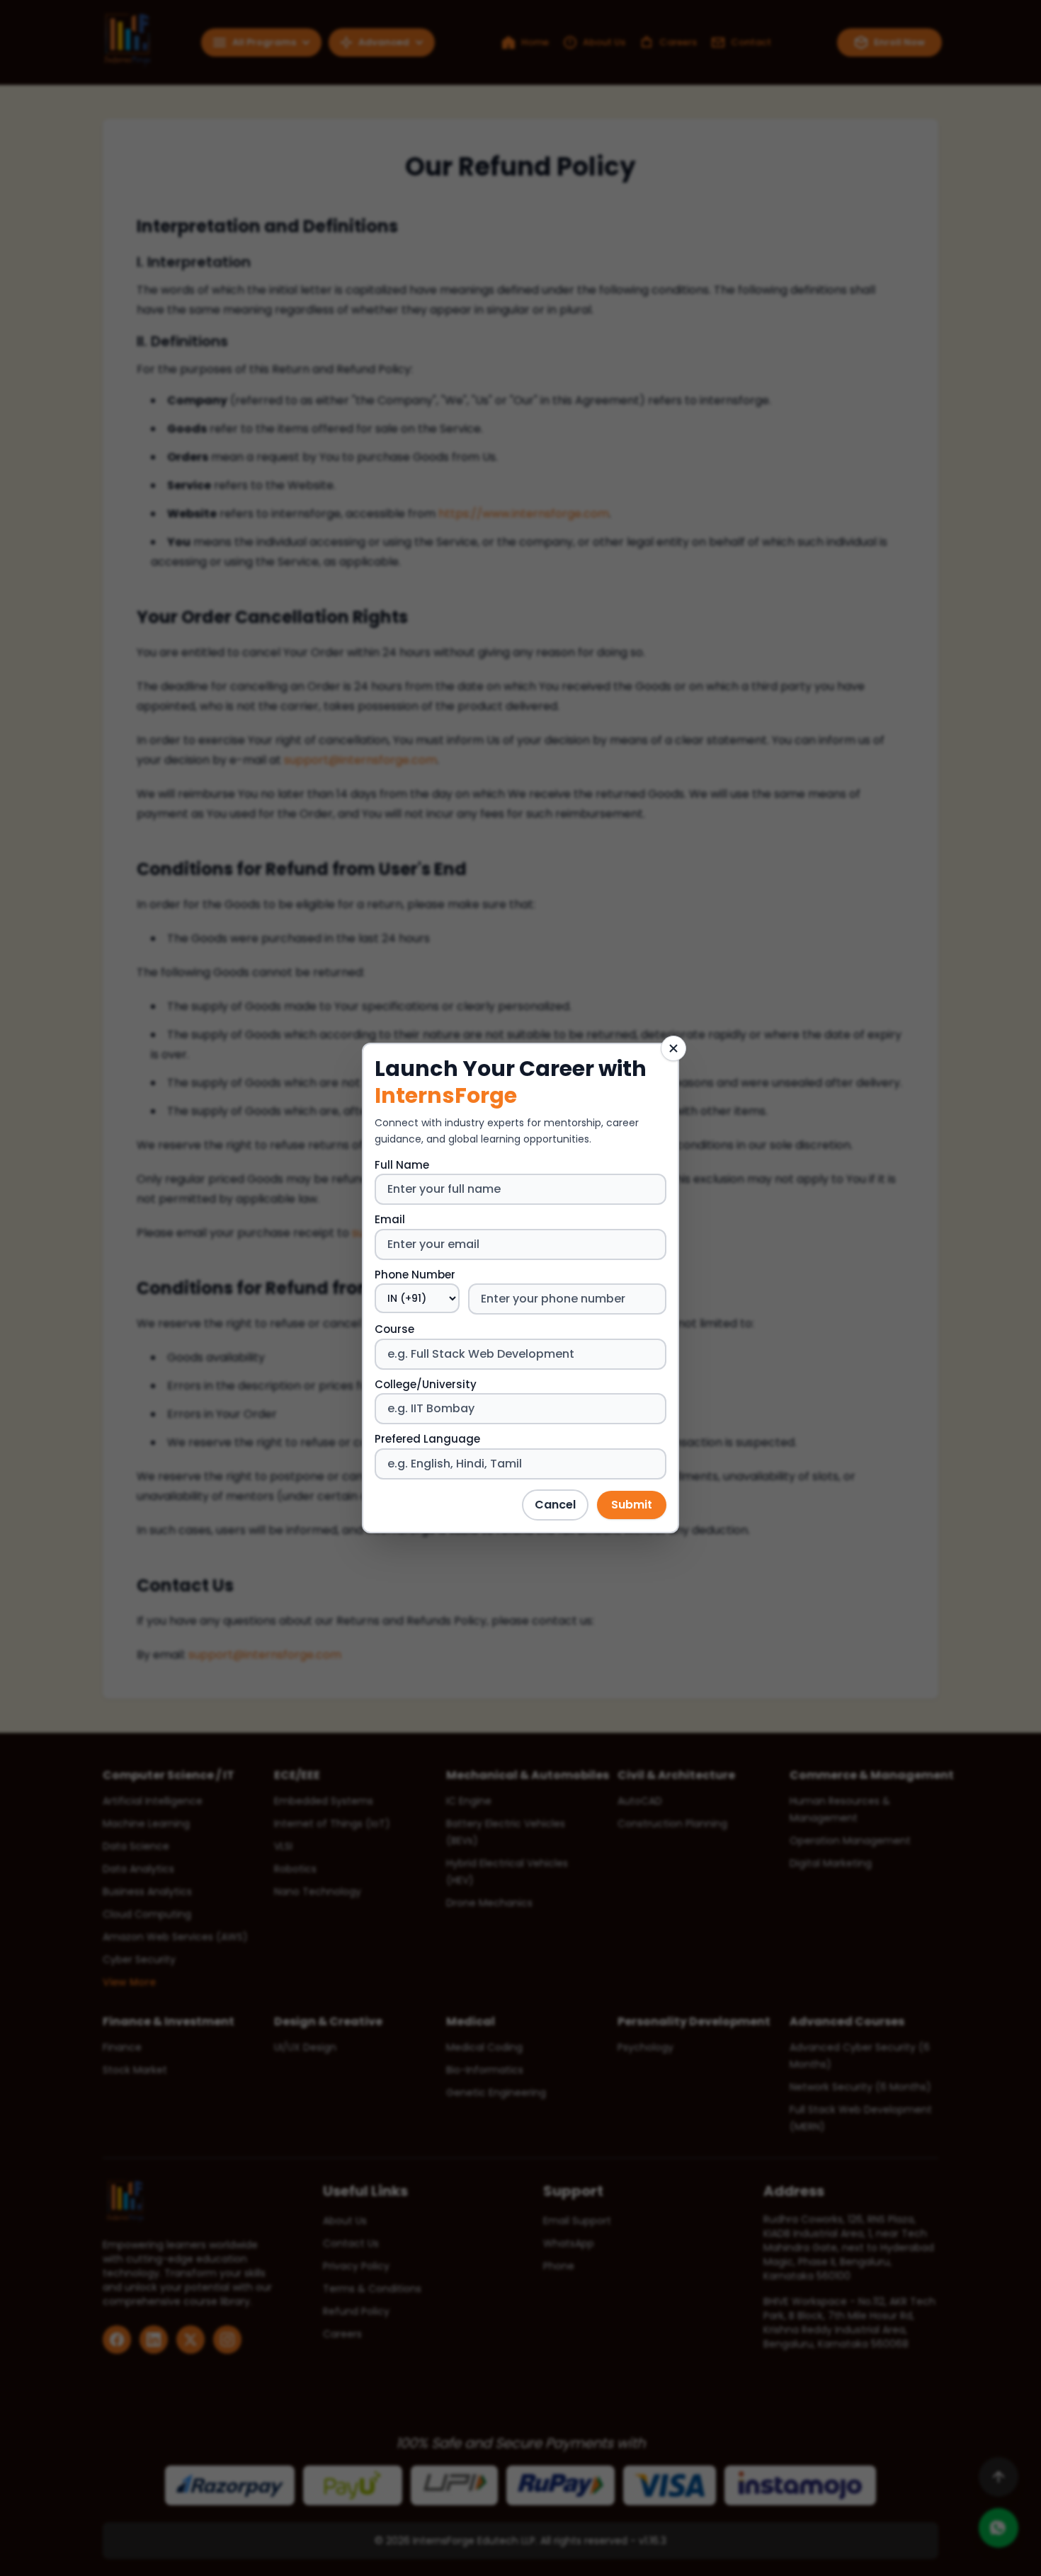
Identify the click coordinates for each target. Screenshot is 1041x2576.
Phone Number (415, 1275)
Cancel (555, 1505)
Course (394, 1329)
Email (390, 1219)
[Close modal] (673, 1048)
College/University (426, 1384)
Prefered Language (427, 1439)
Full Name (402, 1165)
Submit (632, 1505)
